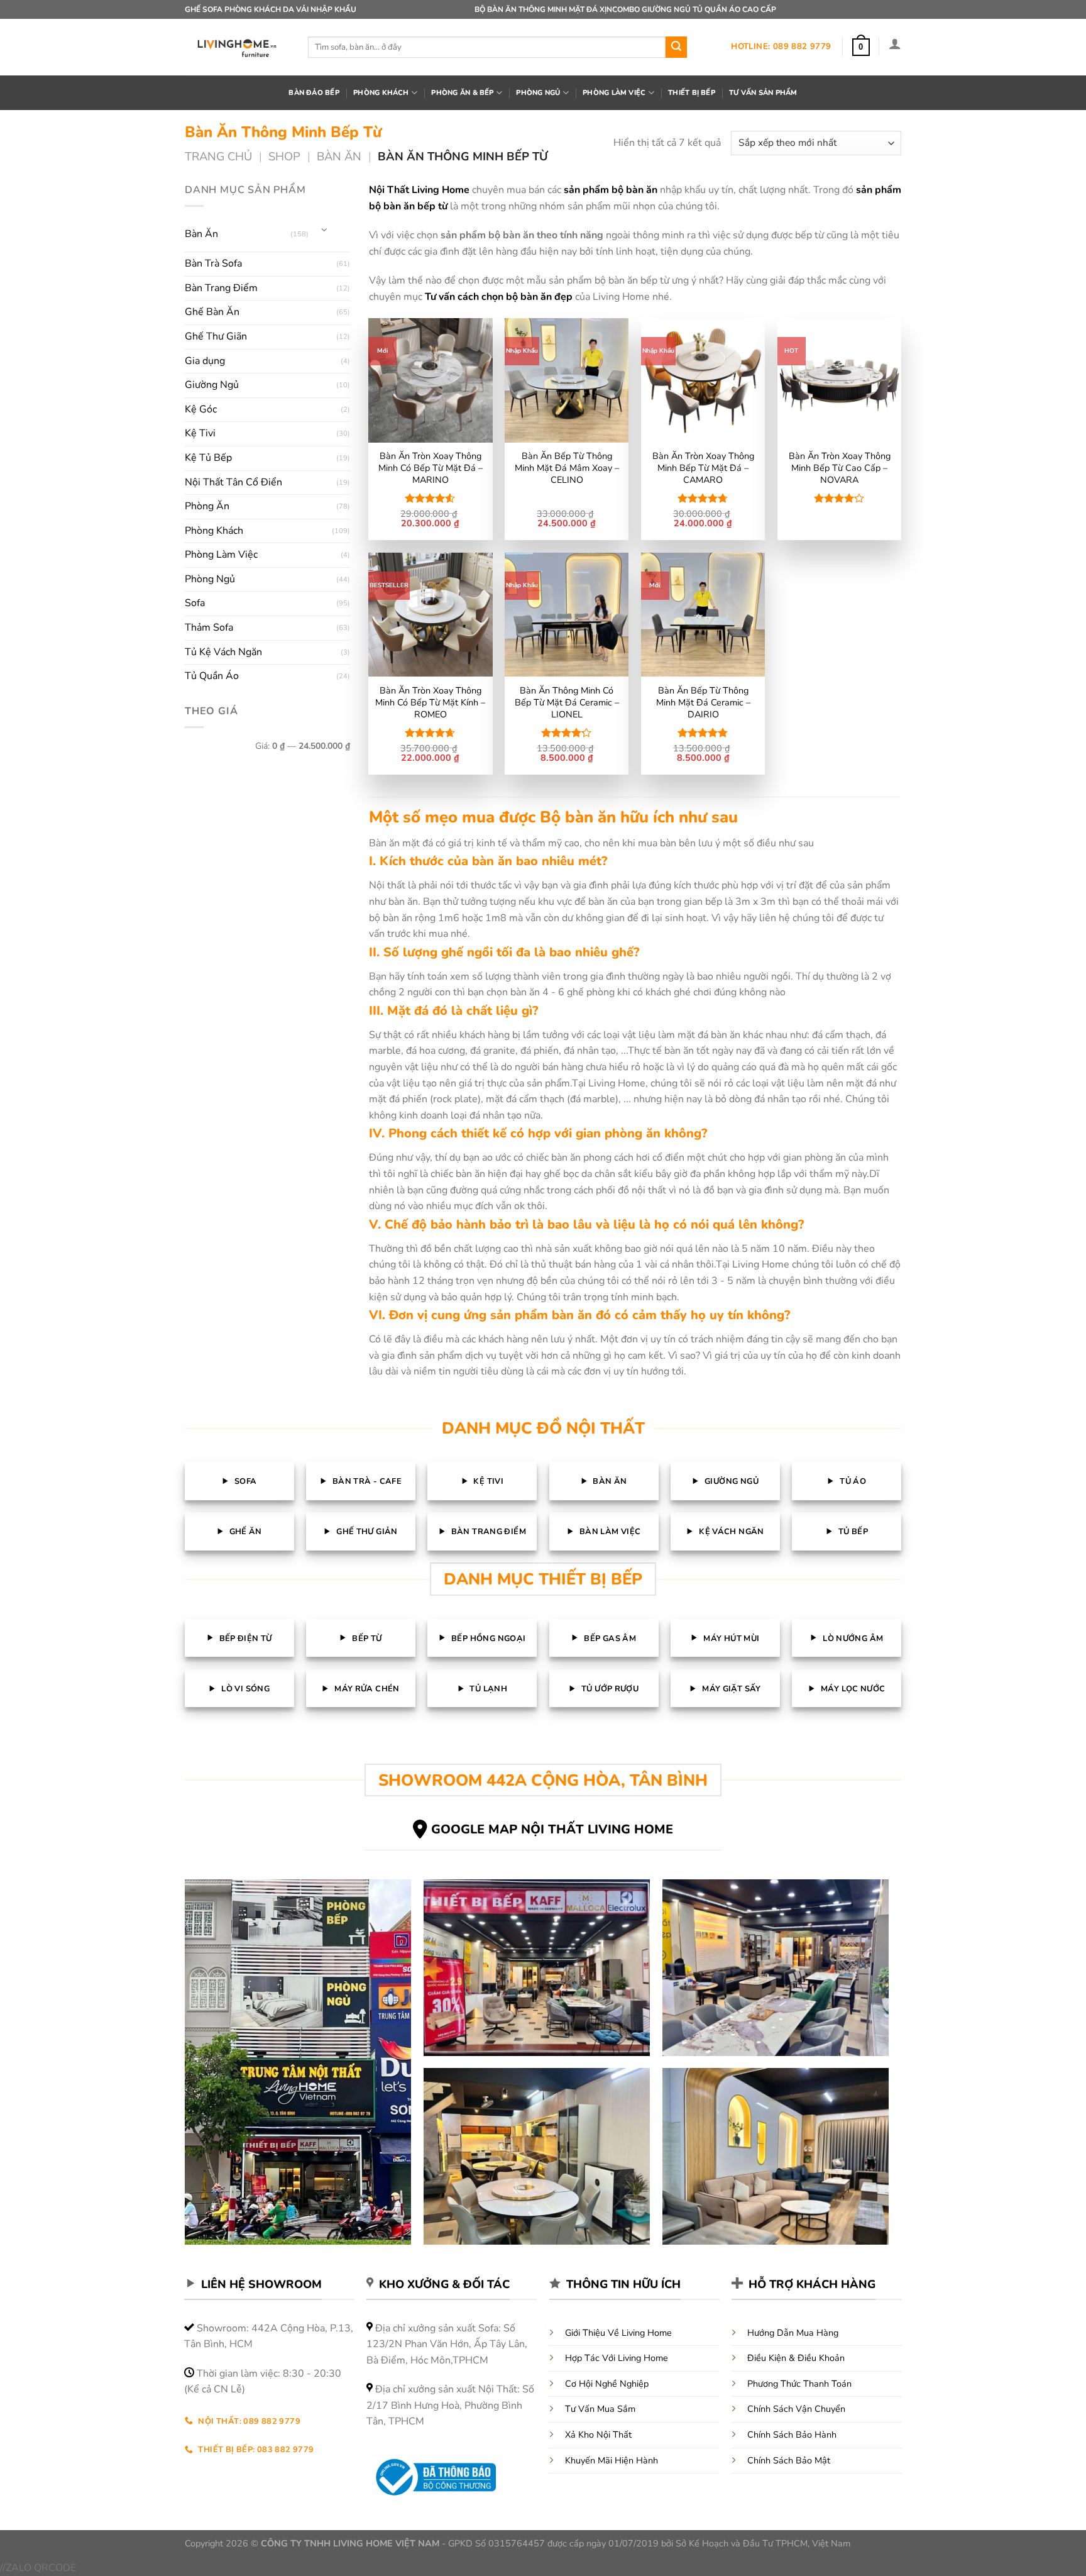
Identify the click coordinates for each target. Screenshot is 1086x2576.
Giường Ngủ (212, 385)
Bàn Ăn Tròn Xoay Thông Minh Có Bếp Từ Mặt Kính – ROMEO (430, 702)
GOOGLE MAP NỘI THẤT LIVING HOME (552, 1829)
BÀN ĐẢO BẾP (314, 93)
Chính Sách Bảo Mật (789, 2460)
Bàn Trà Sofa (213, 263)
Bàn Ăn (339, 156)
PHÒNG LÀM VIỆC (614, 93)
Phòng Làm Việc (221, 555)
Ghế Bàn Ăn (212, 312)
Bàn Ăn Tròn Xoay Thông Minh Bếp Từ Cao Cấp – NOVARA (840, 468)
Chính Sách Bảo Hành (792, 2435)
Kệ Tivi (200, 433)
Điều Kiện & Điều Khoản (796, 2358)
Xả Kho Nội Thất (598, 2435)
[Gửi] (676, 47)
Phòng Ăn (207, 506)
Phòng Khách (214, 531)
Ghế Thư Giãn (216, 336)
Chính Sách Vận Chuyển (796, 2409)
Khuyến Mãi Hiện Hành (612, 2460)
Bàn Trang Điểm (221, 288)
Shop (284, 156)
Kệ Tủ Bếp (208, 458)
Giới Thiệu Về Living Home (618, 2333)
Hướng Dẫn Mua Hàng (793, 2333)
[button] (861, 47)
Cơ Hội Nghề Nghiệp (607, 2384)
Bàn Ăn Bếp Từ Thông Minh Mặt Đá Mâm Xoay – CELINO (567, 468)
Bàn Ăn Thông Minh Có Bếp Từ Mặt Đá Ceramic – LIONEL (567, 702)
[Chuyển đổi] (324, 229)
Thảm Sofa (209, 627)
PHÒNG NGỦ (538, 93)
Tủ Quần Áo (212, 676)
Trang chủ (218, 156)
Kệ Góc (201, 409)
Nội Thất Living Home (419, 190)
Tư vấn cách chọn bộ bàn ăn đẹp (499, 297)
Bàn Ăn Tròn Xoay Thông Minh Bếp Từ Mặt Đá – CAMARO (703, 468)
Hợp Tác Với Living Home (617, 2358)
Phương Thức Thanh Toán (799, 2384)
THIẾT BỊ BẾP (692, 93)
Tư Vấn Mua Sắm (600, 2409)
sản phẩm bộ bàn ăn (611, 190)
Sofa (195, 603)
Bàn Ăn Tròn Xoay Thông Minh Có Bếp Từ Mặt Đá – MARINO (431, 468)
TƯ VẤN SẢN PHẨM (763, 93)
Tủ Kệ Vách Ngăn (223, 652)
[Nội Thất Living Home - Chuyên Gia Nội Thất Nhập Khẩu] (237, 47)
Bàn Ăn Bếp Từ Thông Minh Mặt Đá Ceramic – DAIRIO (703, 702)
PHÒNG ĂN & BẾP (462, 93)
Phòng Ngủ (210, 579)
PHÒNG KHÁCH (381, 93)
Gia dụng (205, 361)
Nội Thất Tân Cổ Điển (233, 482)
